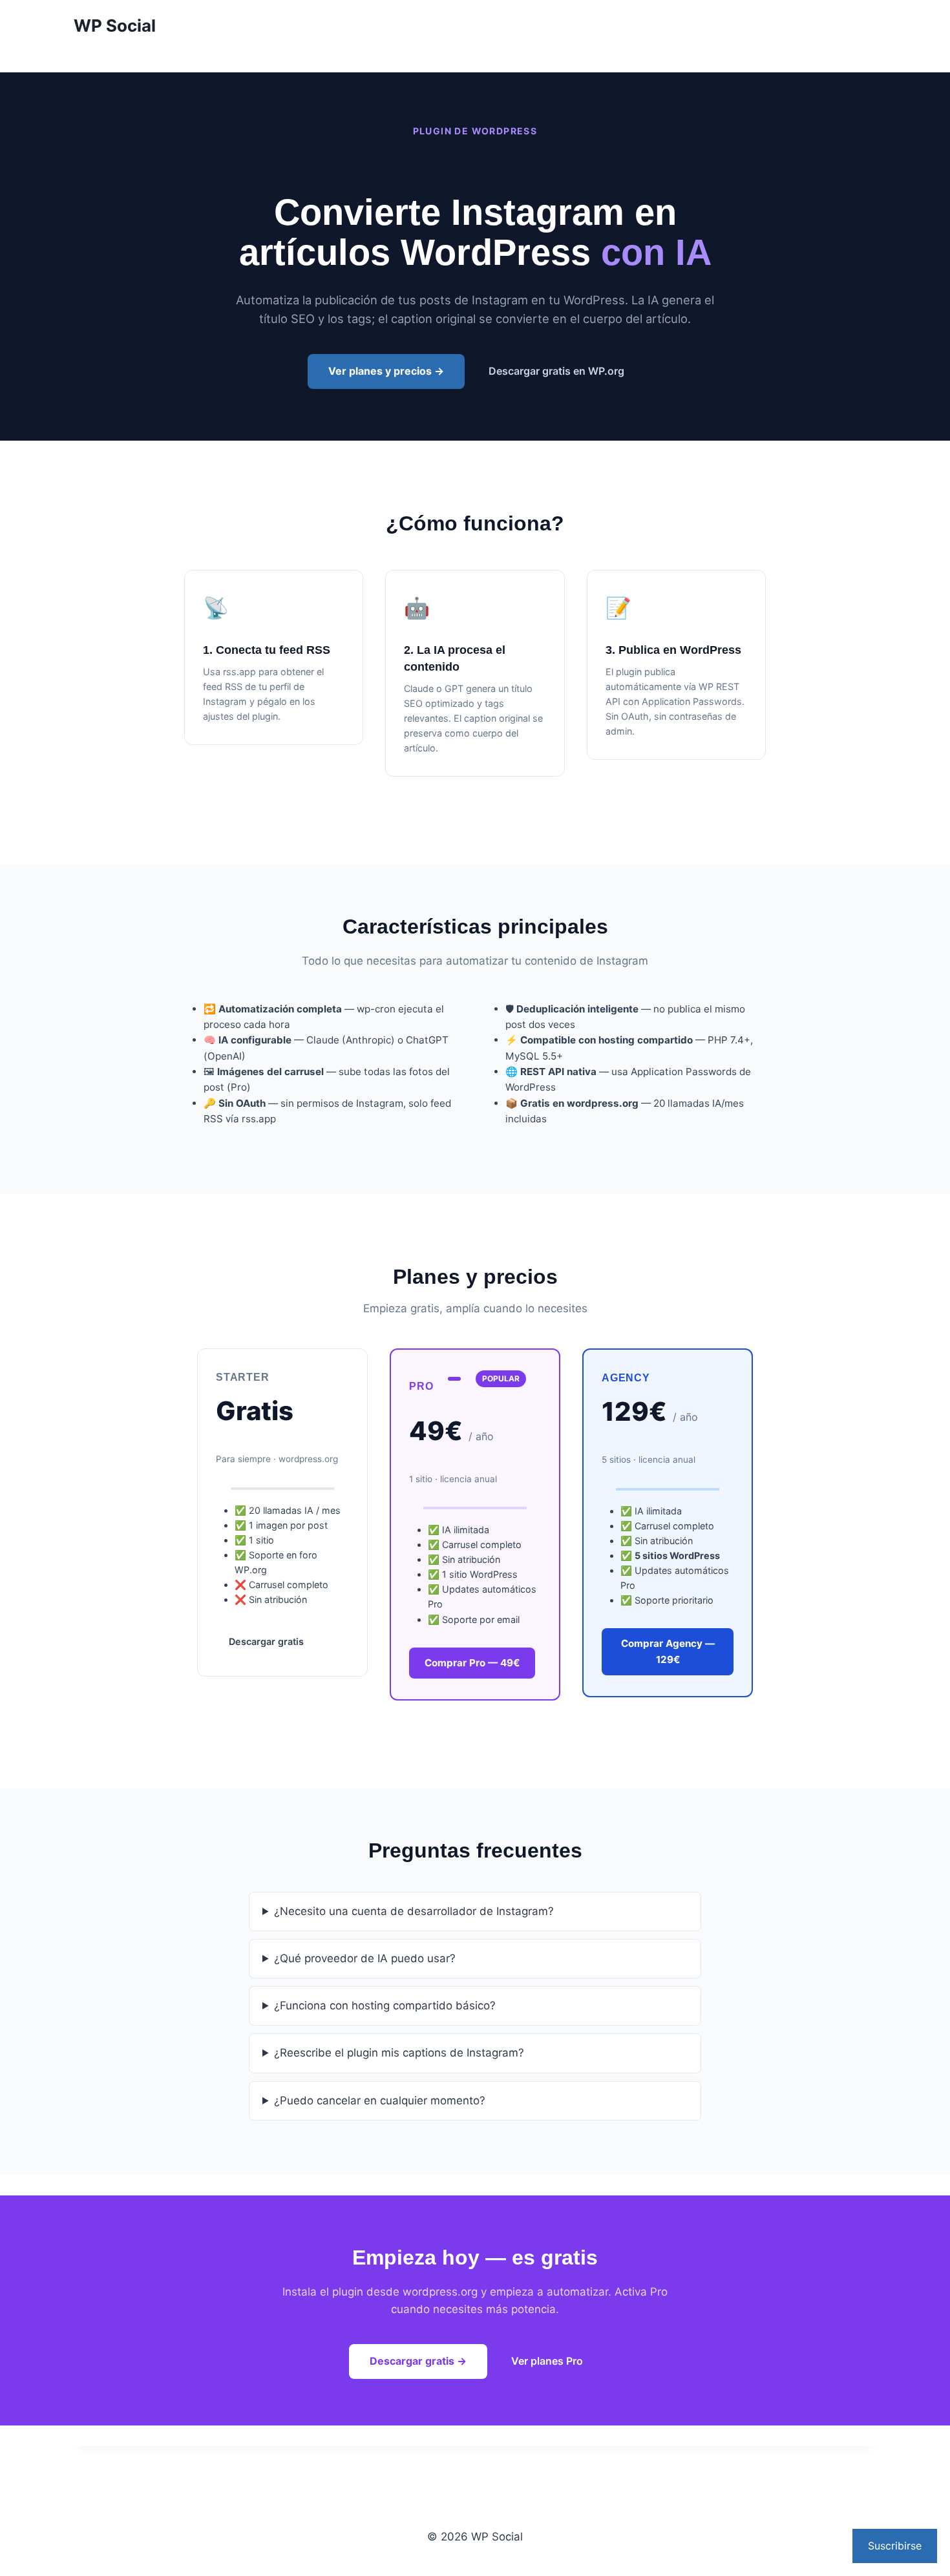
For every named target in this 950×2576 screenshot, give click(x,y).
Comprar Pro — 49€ (472, 1663)
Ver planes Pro (547, 2361)
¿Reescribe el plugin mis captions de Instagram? (399, 2053)
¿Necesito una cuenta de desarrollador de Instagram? (414, 1911)
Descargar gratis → (418, 2361)
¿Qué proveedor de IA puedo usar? (365, 1958)
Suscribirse (895, 2546)
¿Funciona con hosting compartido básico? (385, 2005)
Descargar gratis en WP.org (556, 371)
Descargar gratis (266, 1641)
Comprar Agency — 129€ (668, 1651)
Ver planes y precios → (386, 371)
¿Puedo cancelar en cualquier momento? (380, 2100)
